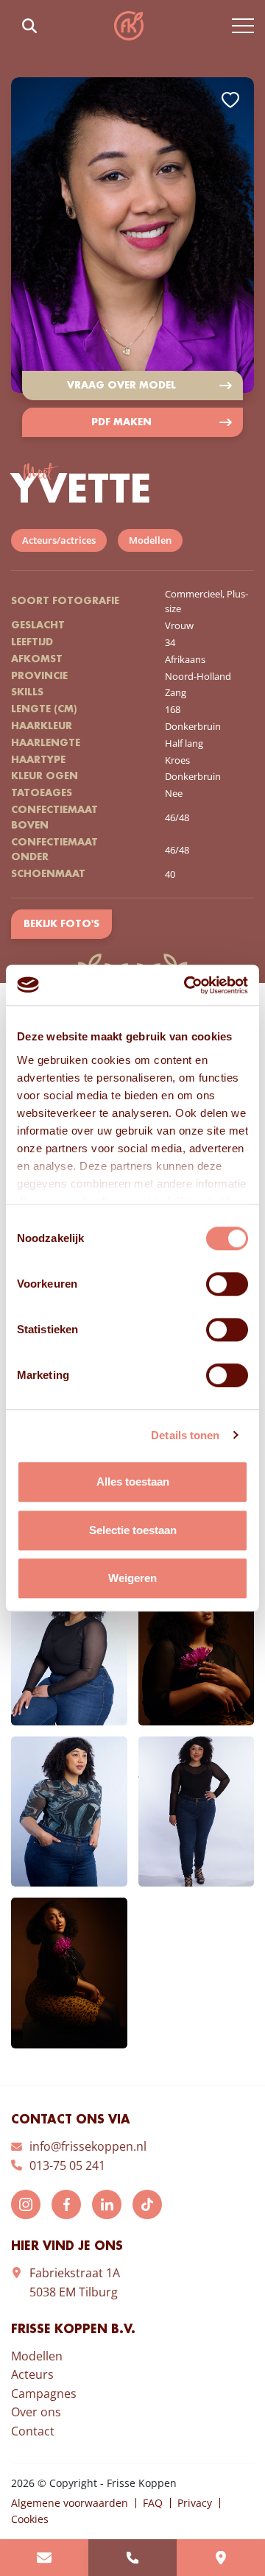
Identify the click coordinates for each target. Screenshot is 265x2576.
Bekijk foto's (61, 924)
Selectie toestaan (133, 1530)
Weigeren (132, 1578)
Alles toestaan (133, 1482)
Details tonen (185, 1435)
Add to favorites (230, 100)
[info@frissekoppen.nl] (44, 2558)
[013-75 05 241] (132, 2558)
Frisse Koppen (129, 26)
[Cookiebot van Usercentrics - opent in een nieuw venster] (187, 985)
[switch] (227, 1284)
